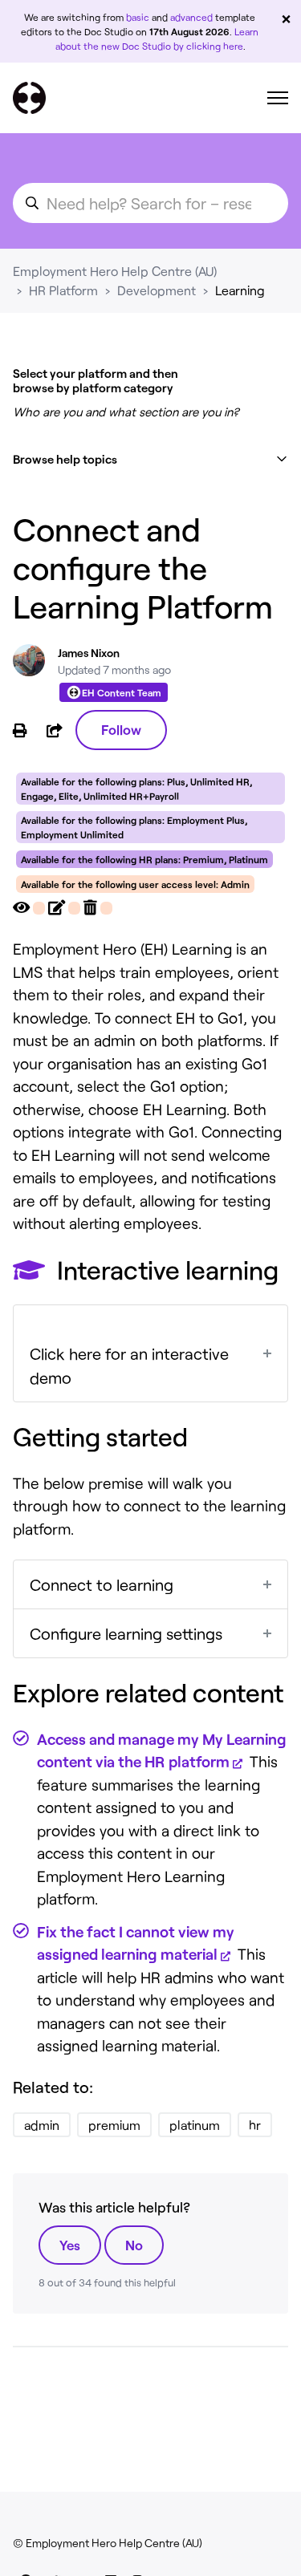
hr (255, 2125)
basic (138, 17)
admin (42, 2125)
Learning (240, 290)
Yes (70, 2245)
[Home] (29, 98)
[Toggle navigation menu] (278, 98)
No (134, 2245)
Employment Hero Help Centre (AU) (115, 271)
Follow (121, 729)
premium (114, 2125)
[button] (150, 459)
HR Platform (63, 290)
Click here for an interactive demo (129, 1365)
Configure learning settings (126, 1633)
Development (157, 290)
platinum (195, 2125)
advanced (191, 17)
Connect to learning (102, 1584)
